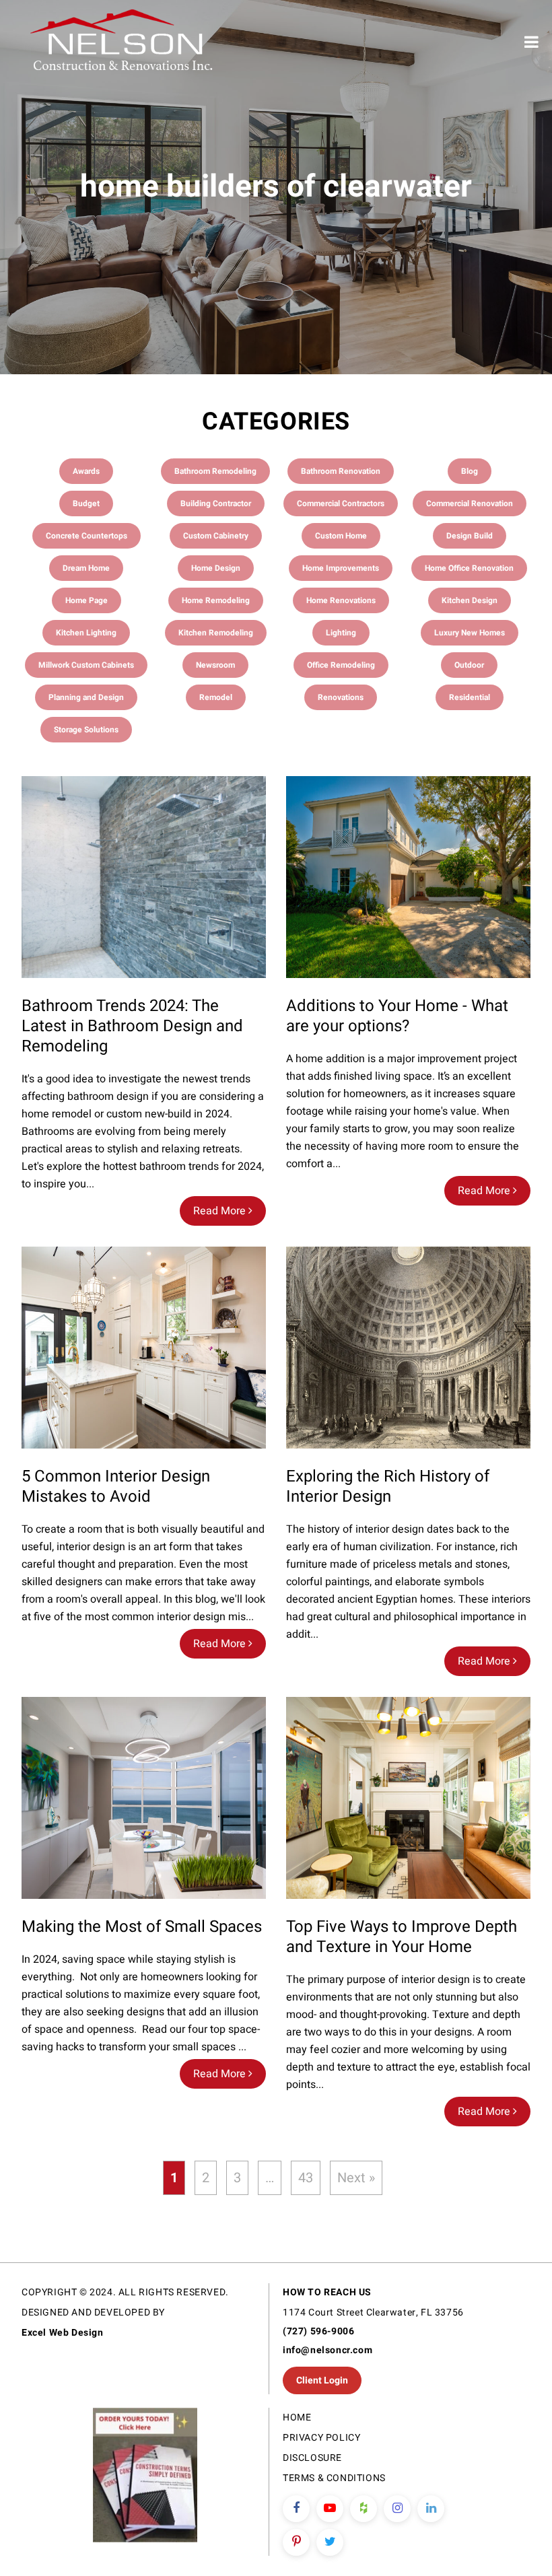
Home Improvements (341, 568)
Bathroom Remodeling (215, 471)
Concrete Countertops (87, 536)
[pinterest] (296, 2542)
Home (297, 2417)
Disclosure (312, 2458)
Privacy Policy (321, 2438)
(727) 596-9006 (318, 2331)
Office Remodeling (341, 665)
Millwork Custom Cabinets (86, 665)
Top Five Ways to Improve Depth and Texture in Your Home (402, 1937)
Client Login (322, 2380)
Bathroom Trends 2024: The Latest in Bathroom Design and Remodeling (132, 1026)
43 (306, 2178)
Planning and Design (86, 697)
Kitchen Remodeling (216, 633)
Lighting (341, 633)
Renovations (341, 697)
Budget (86, 503)
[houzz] (364, 2509)
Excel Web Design (63, 2333)
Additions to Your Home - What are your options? (397, 1016)
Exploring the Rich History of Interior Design (388, 1487)
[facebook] (296, 2509)
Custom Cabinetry (216, 536)
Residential (470, 697)
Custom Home (341, 536)
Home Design (216, 568)
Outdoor (469, 665)
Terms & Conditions (334, 2478)
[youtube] (330, 2509)
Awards (86, 471)
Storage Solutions (86, 730)
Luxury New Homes (470, 633)
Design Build (470, 536)
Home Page (87, 600)
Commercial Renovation (470, 503)
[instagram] (397, 2509)
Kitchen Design (470, 600)
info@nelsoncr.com (327, 2350)
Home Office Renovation (469, 568)
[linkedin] (431, 2509)
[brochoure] (145, 2477)
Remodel (216, 697)
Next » (356, 2178)
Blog (470, 471)
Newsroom (215, 665)
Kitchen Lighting (86, 633)
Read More (221, 1211)
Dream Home (86, 568)
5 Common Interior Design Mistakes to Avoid (116, 1487)
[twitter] (330, 2542)
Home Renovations (341, 600)
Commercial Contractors (341, 503)
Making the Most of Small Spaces (142, 1927)
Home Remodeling (216, 600)
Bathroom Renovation (341, 471)
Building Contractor (216, 503)
